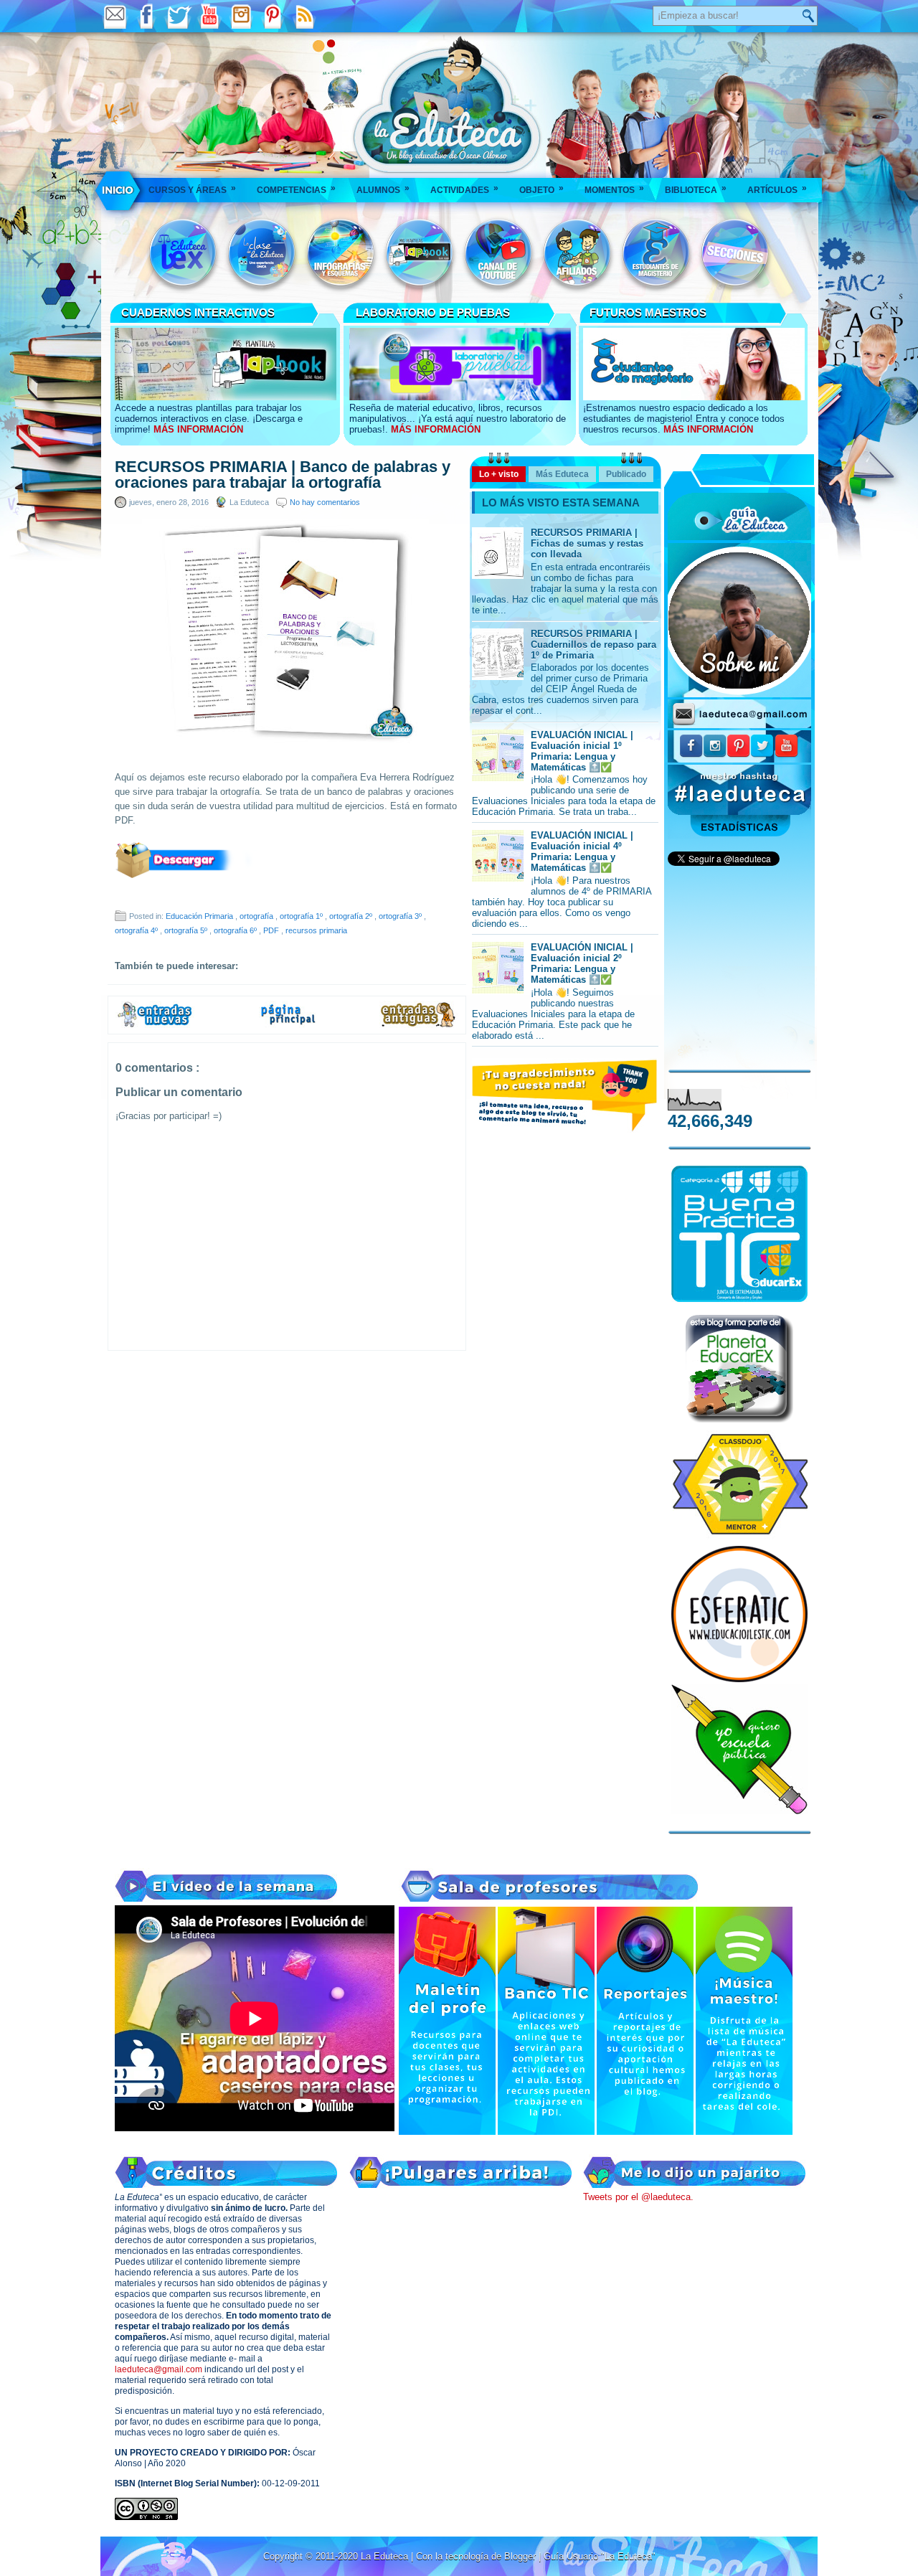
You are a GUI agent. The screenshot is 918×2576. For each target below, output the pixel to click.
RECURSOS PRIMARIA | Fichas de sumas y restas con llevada (587, 543)
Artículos (777, 189)
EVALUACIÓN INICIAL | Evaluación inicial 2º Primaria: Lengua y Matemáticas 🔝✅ (582, 963)
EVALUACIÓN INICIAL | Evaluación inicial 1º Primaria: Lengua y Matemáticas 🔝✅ (582, 751)
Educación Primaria (200, 916)
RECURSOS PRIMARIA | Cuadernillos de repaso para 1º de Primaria (593, 645)
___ (119, 190)
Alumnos (383, 189)
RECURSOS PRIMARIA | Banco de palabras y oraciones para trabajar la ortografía (283, 475)
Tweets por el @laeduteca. (638, 2197)
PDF (272, 930)
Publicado (626, 474)
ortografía (257, 916)
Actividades (464, 189)
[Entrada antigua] (419, 1025)
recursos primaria (316, 930)
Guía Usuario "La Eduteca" (600, 2556)
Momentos (614, 189)
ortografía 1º (302, 916)
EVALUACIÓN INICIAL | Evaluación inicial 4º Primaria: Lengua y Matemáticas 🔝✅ (582, 851)
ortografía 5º (187, 930)
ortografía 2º (352, 916)
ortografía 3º (401, 916)
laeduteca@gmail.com (158, 2369)
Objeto (541, 189)
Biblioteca (696, 189)
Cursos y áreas (192, 189)
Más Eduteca (562, 474)
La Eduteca (386, 2556)
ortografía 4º (137, 930)
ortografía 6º (236, 930)
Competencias (296, 189)
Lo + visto (499, 474)
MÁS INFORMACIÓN (198, 429)
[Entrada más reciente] (155, 1025)
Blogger (521, 2556)
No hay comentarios (325, 502)
